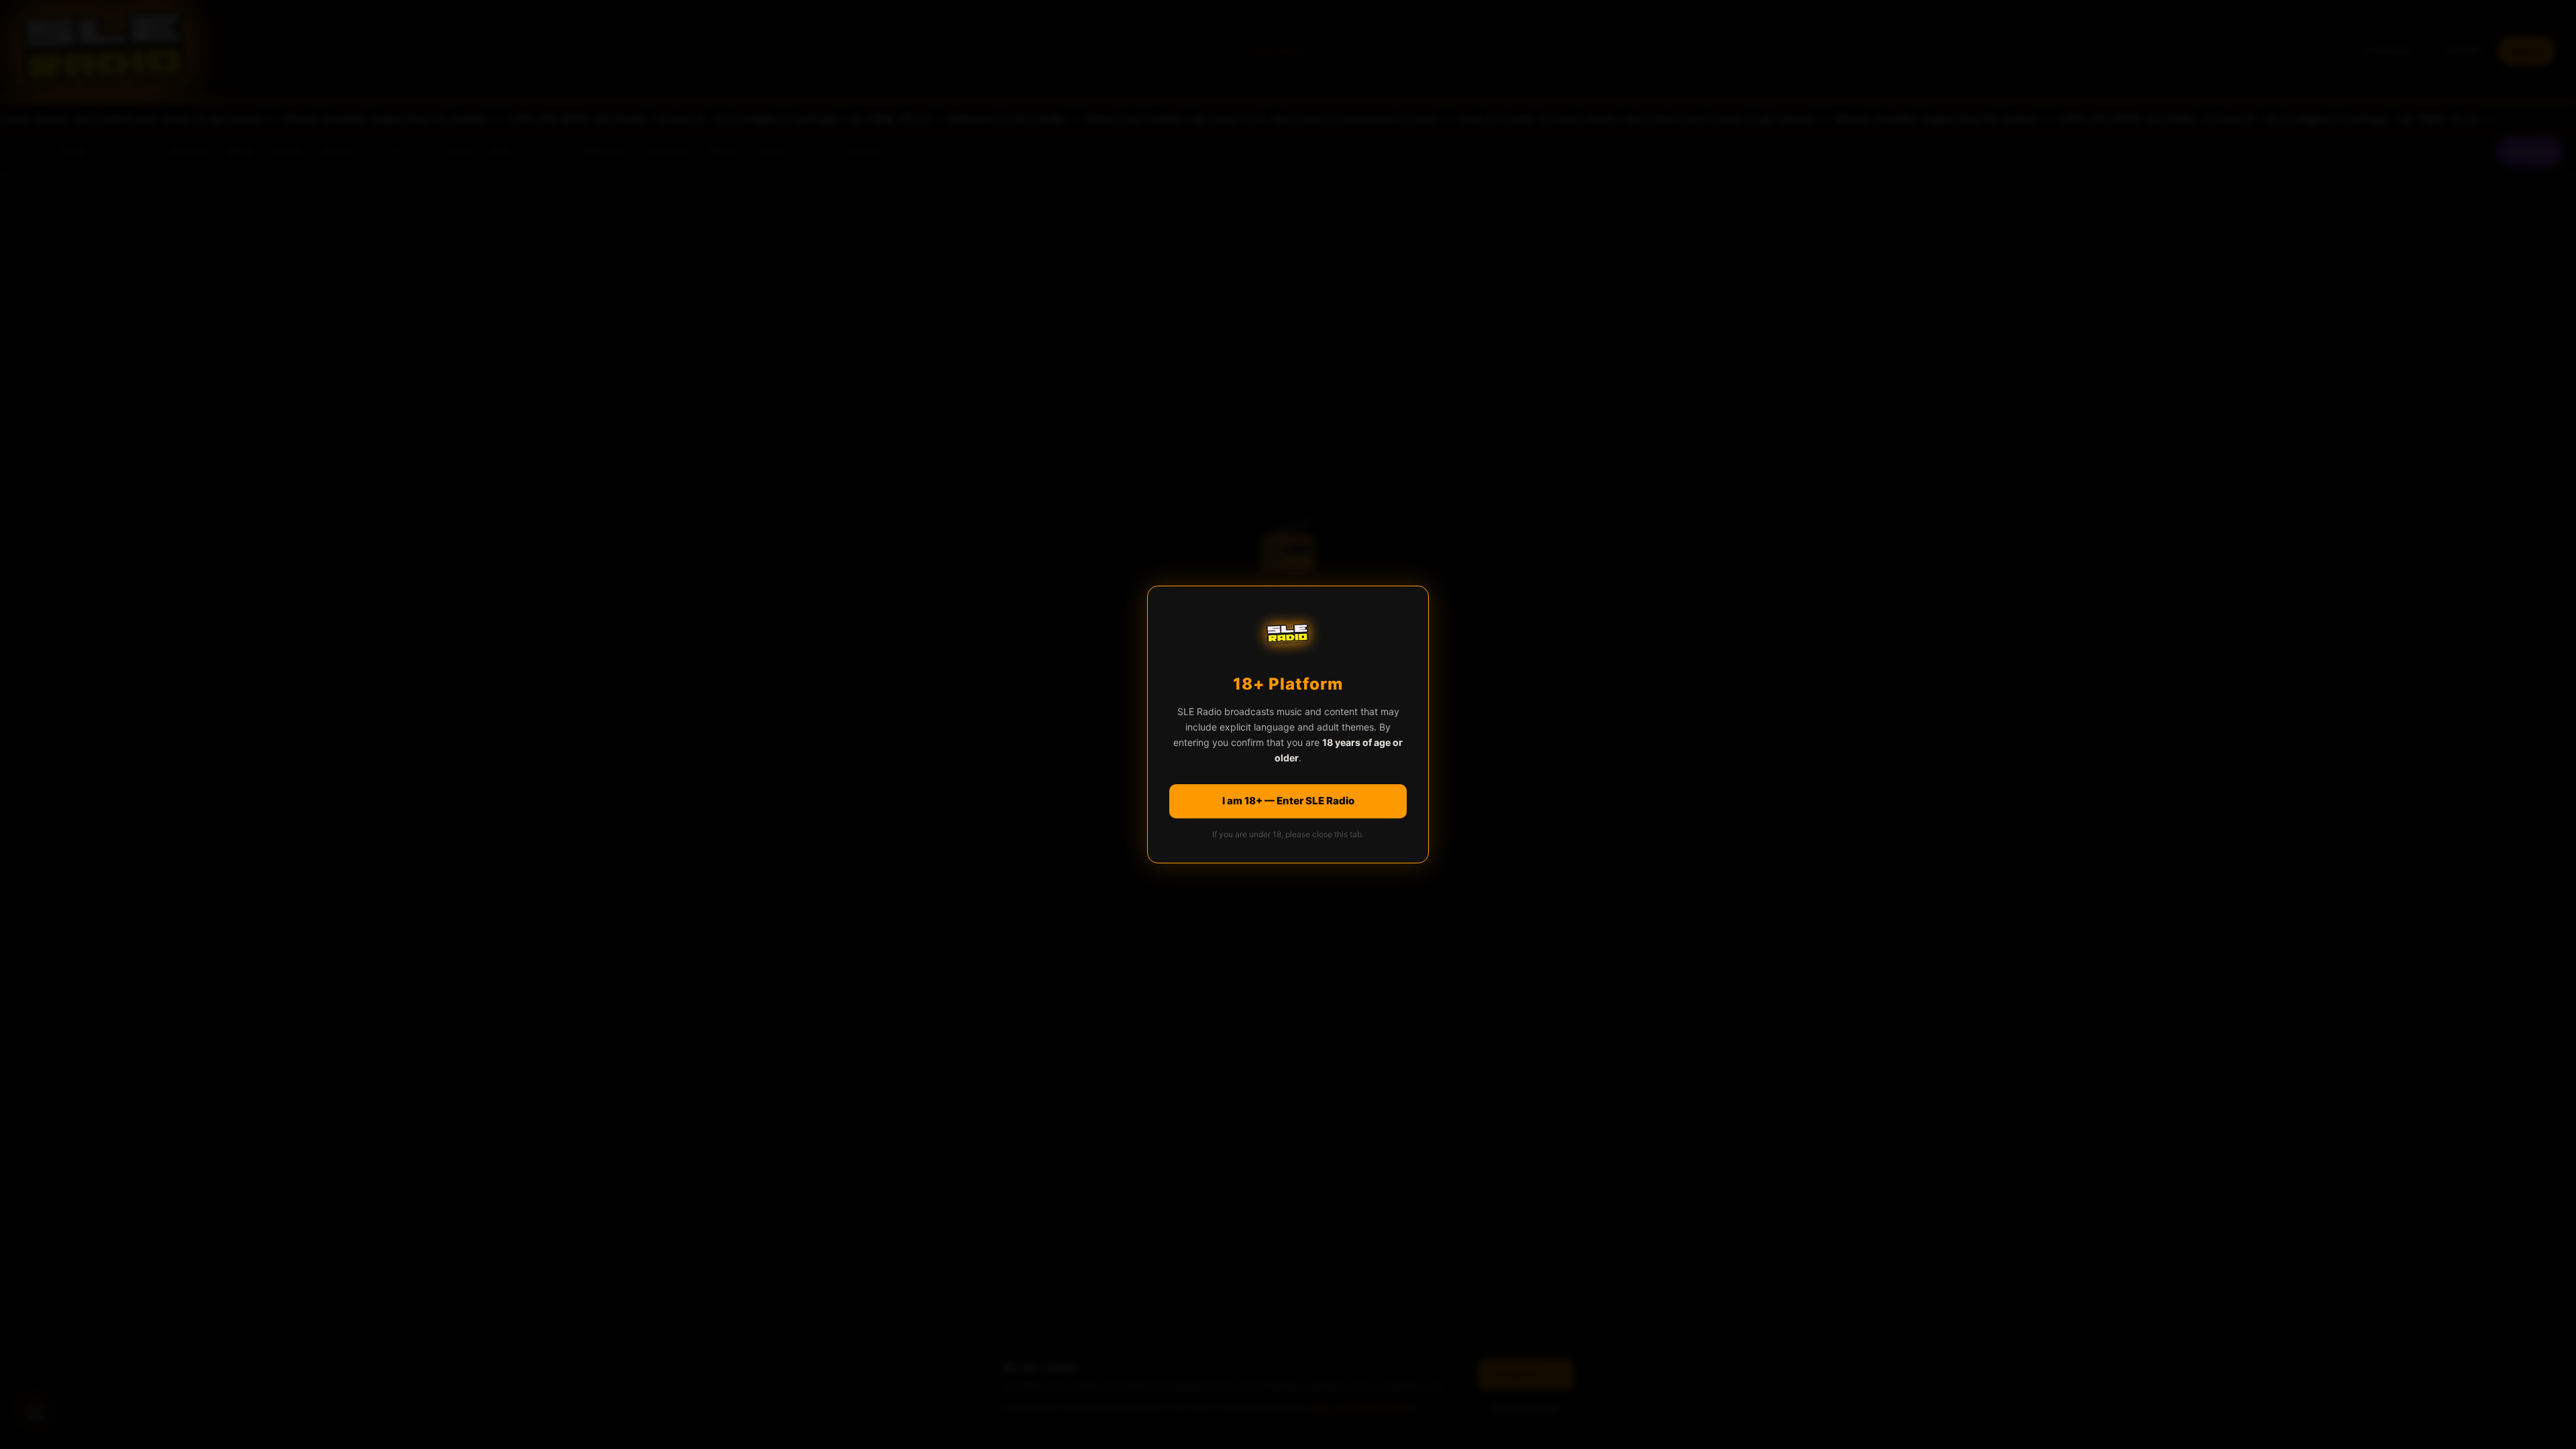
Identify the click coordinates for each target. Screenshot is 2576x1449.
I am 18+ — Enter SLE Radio (1288, 801)
